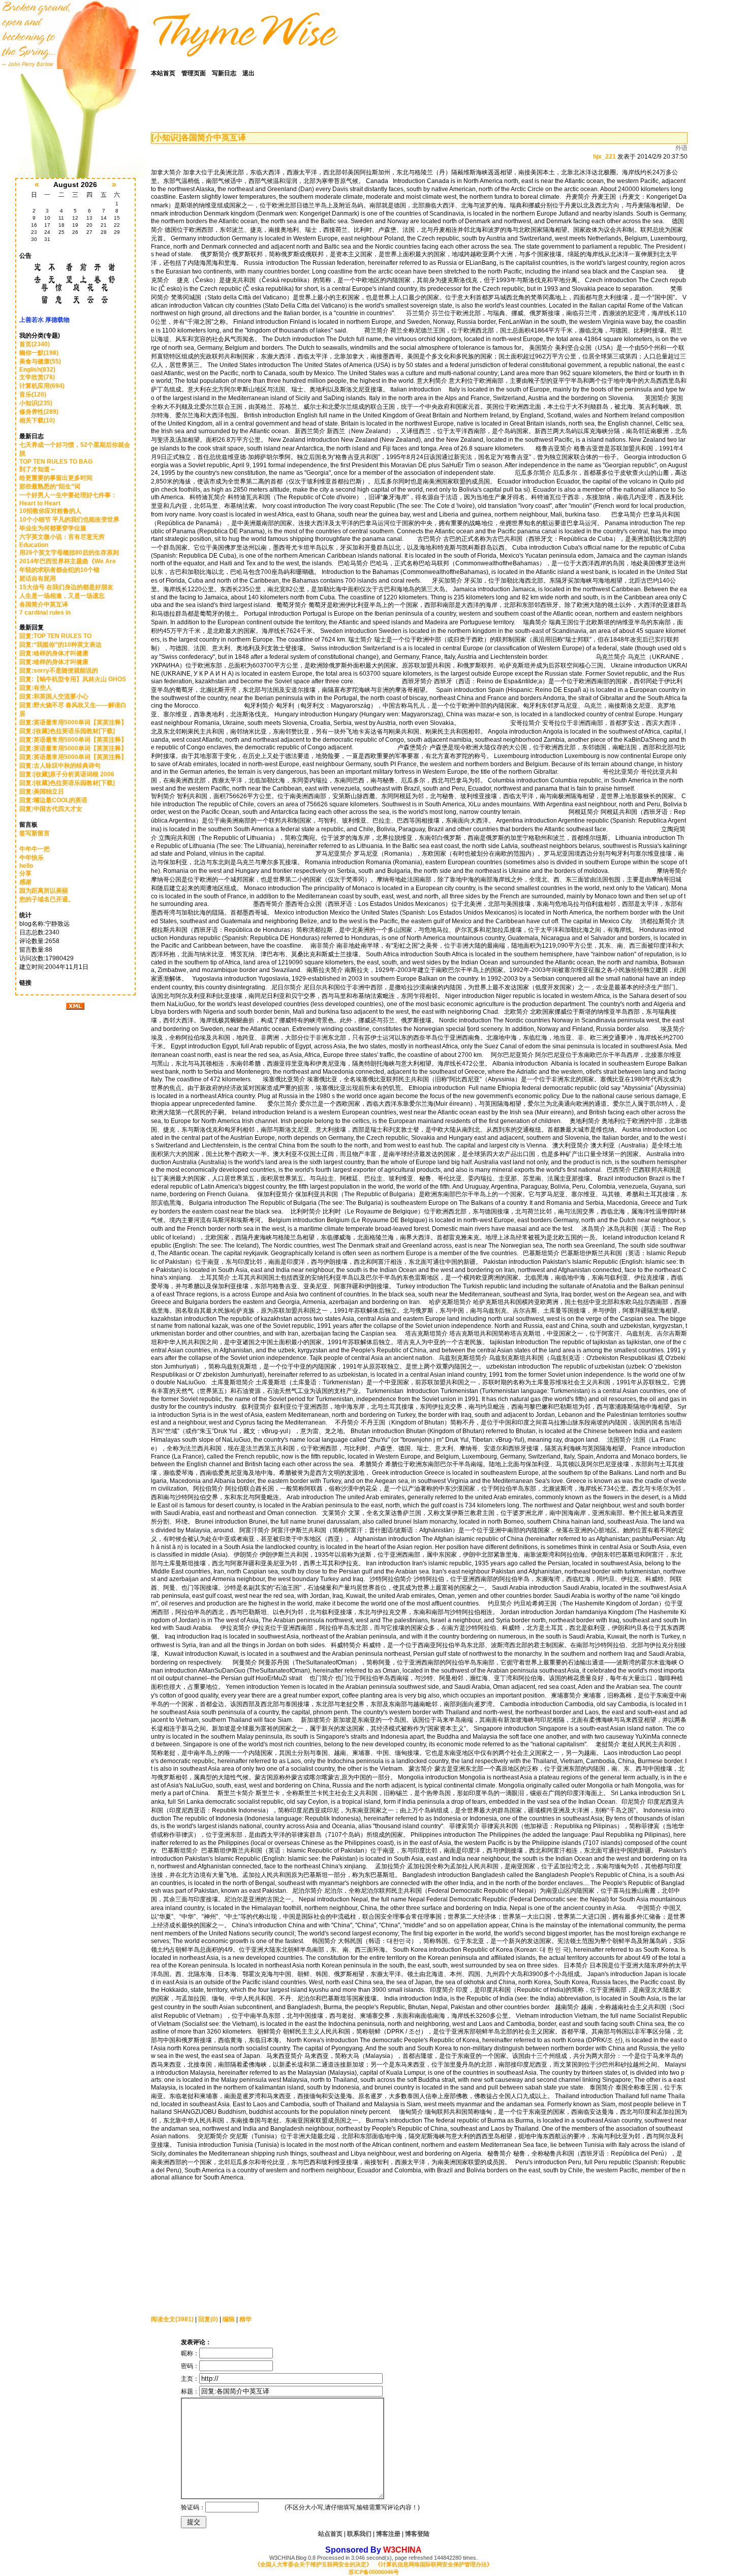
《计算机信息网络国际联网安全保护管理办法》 (434, 2564)
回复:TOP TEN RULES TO (56, 636)
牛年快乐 (32, 858)
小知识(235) (36, 403)
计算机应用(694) (42, 386)
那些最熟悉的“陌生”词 (50, 487)
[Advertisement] (214, 2245)
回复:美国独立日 (42, 792)
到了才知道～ (38, 469)
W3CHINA (402, 2550)
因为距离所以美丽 (44, 891)
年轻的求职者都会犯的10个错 (59, 570)
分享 (25, 873)
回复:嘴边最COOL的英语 (53, 800)
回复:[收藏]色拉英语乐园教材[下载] (67, 731)
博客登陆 (417, 2534)
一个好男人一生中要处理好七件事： (68, 495)
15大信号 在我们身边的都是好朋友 (66, 587)
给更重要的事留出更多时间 (56, 478)
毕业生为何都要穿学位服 (53, 528)
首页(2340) (35, 344)
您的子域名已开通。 (47, 899)
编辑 (229, 2319)
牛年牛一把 (35, 849)
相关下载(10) (37, 420)
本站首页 (163, 73)
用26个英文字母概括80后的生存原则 (69, 553)
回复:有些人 (36, 688)
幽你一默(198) (39, 353)
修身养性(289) (39, 412)
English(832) (37, 370)
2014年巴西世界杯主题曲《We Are (68, 561)
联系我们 (359, 2534)
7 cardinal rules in (45, 613)
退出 (248, 73)
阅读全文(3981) (172, 2319)
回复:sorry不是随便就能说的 (59, 671)
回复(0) (208, 2319)
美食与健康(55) (40, 361)
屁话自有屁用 (38, 579)
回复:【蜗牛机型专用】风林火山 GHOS (73, 679)
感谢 (25, 882)
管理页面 (194, 73)
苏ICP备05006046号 (374, 2572)
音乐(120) (33, 395)
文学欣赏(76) (37, 377)
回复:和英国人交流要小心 (54, 696)
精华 (245, 2319)
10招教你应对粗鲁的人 (50, 511)
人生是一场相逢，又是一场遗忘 (62, 596)
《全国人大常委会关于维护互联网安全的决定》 (313, 2564)
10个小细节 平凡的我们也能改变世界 (69, 520)
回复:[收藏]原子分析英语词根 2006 (67, 774)
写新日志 (224, 73)
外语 (681, 148)
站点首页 (330, 2534)
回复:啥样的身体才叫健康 (54, 653)
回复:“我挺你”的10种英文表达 (60, 645)
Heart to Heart (40, 503)
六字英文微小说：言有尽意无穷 (62, 537)
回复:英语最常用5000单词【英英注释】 (73, 722)
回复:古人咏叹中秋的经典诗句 (60, 766)
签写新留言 (35, 833)
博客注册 (388, 2534)
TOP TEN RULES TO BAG (56, 462)
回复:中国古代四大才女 (51, 809)
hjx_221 (604, 157)
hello (26, 866)
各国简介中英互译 (44, 604)
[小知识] (166, 138)
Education (34, 545)
